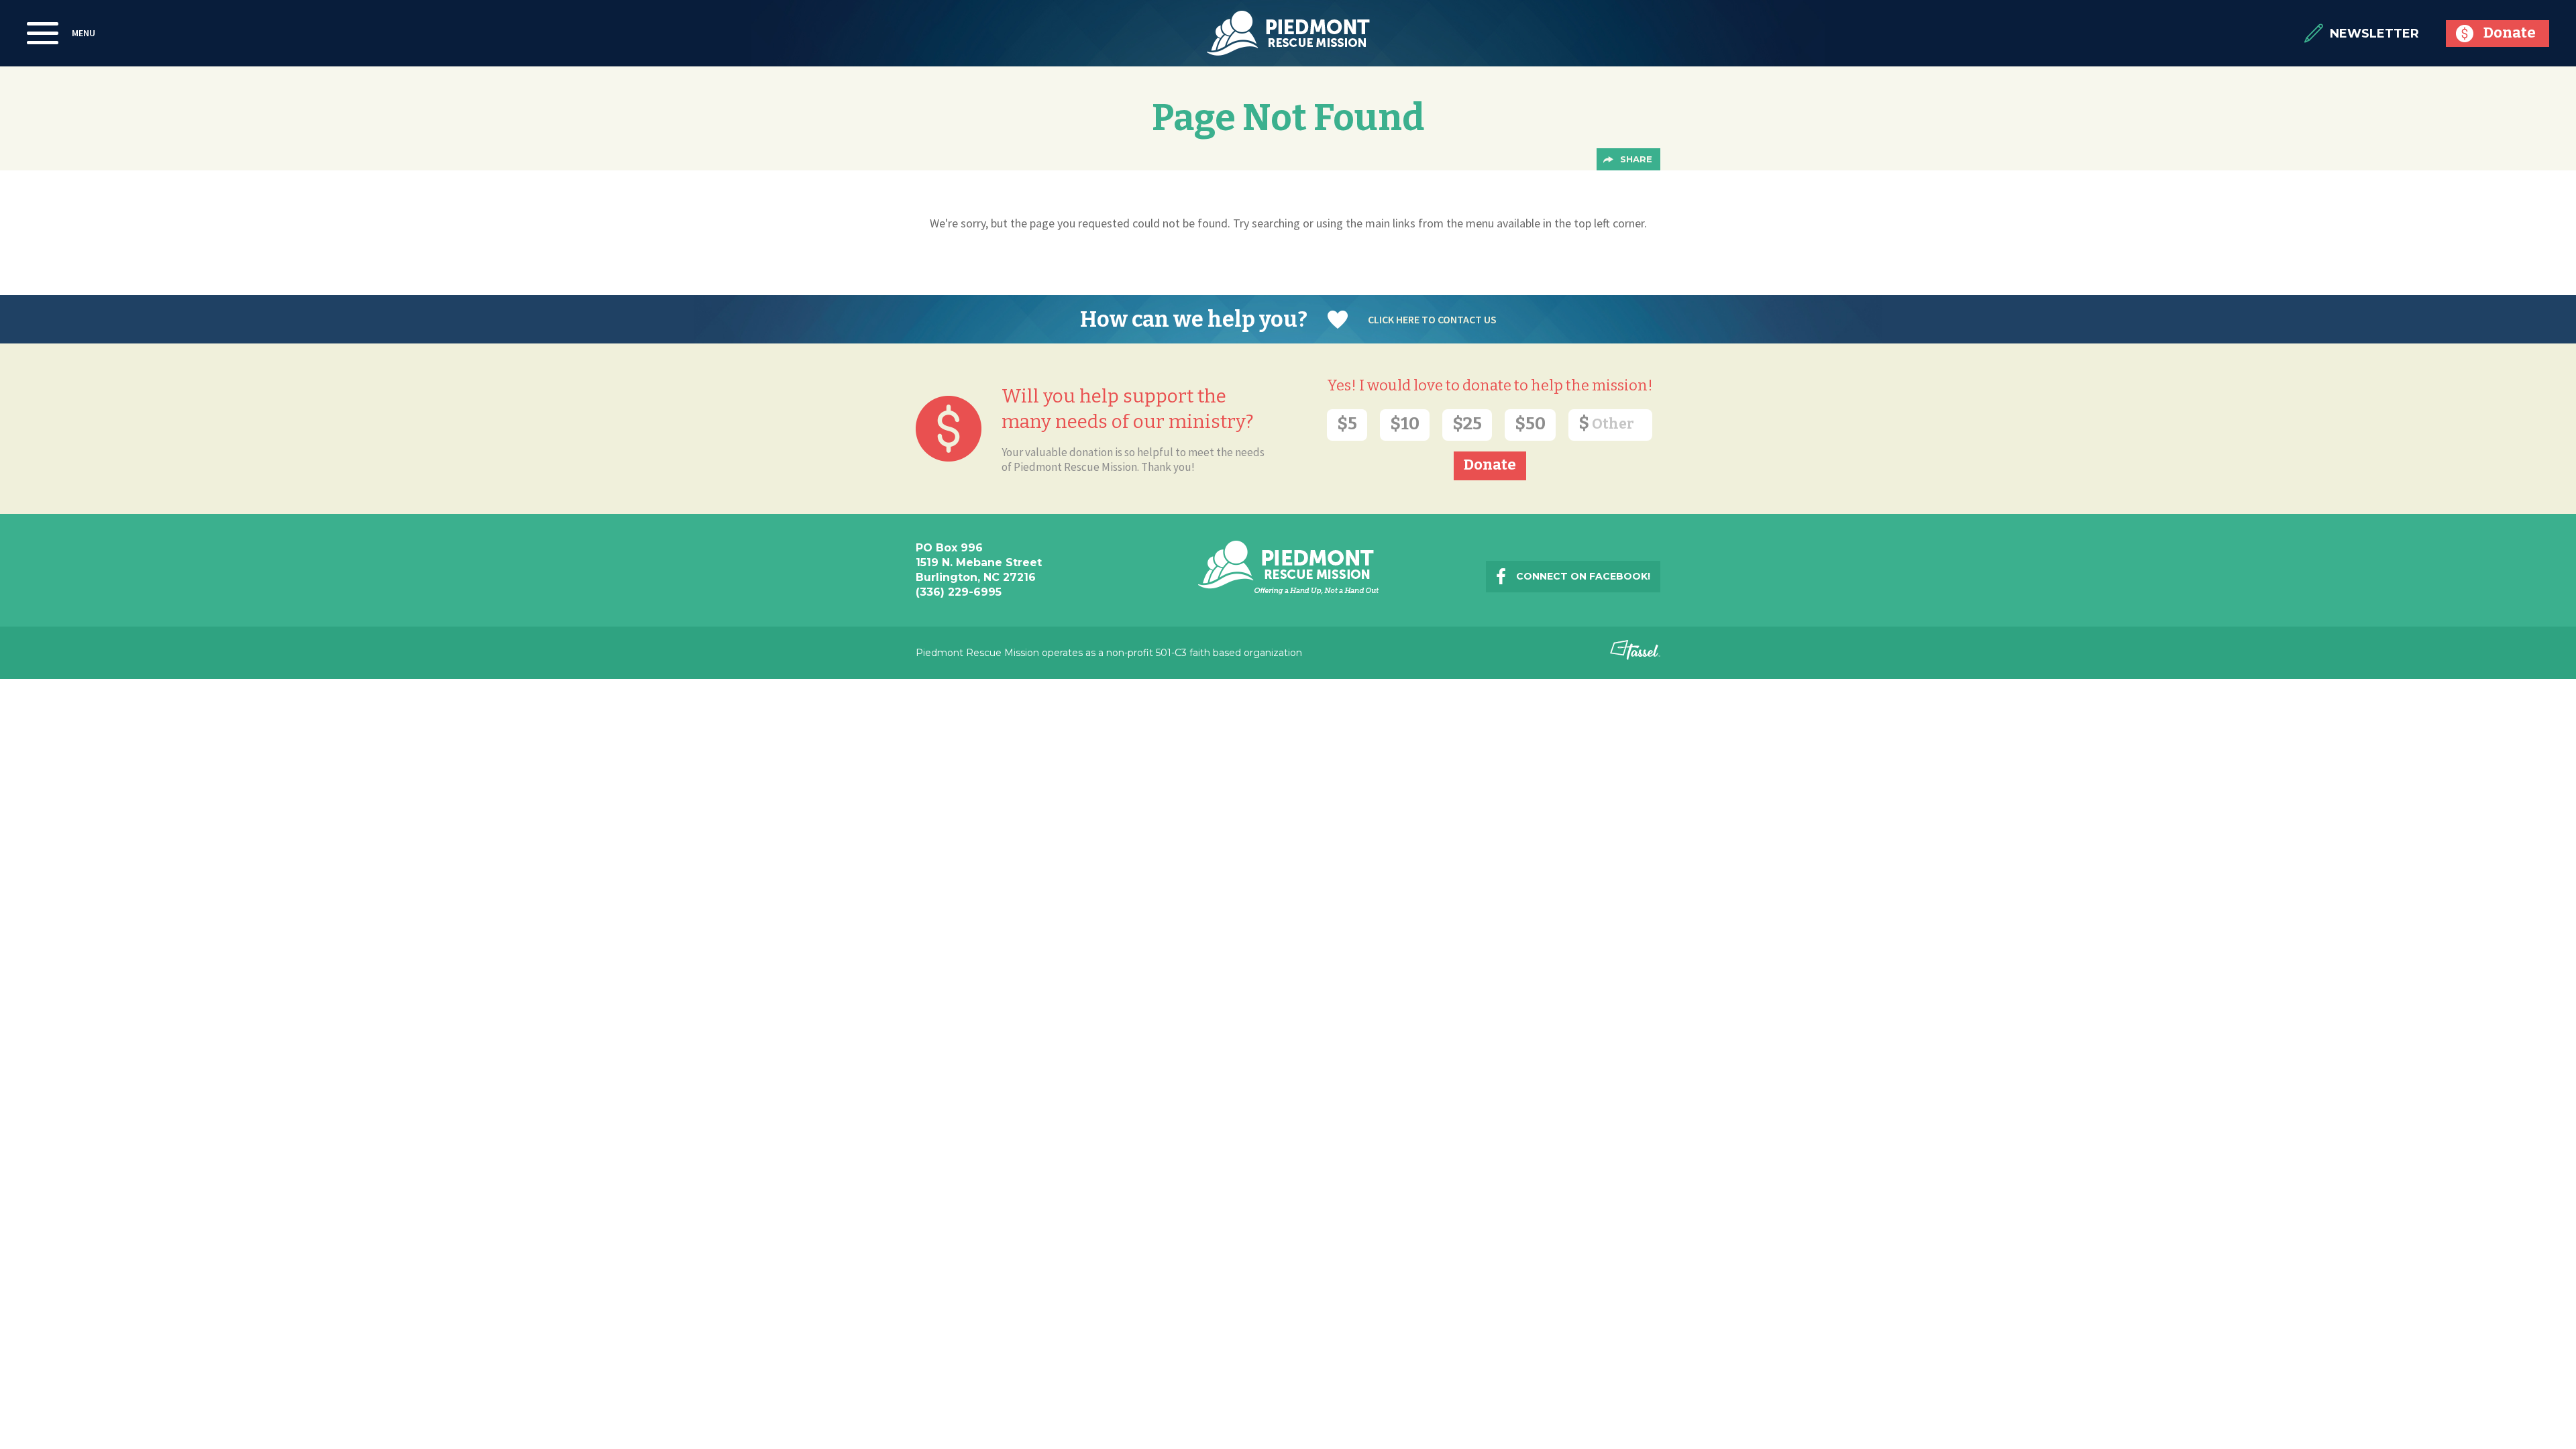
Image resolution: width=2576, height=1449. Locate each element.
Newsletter (2374, 34)
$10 (1405, 424)
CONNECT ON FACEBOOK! (1583, 576)
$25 (1467, 424)
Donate (2510, 33)
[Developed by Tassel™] (1635, 656)
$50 (1530, 424)
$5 (1347, 424)
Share (1636, 159)
